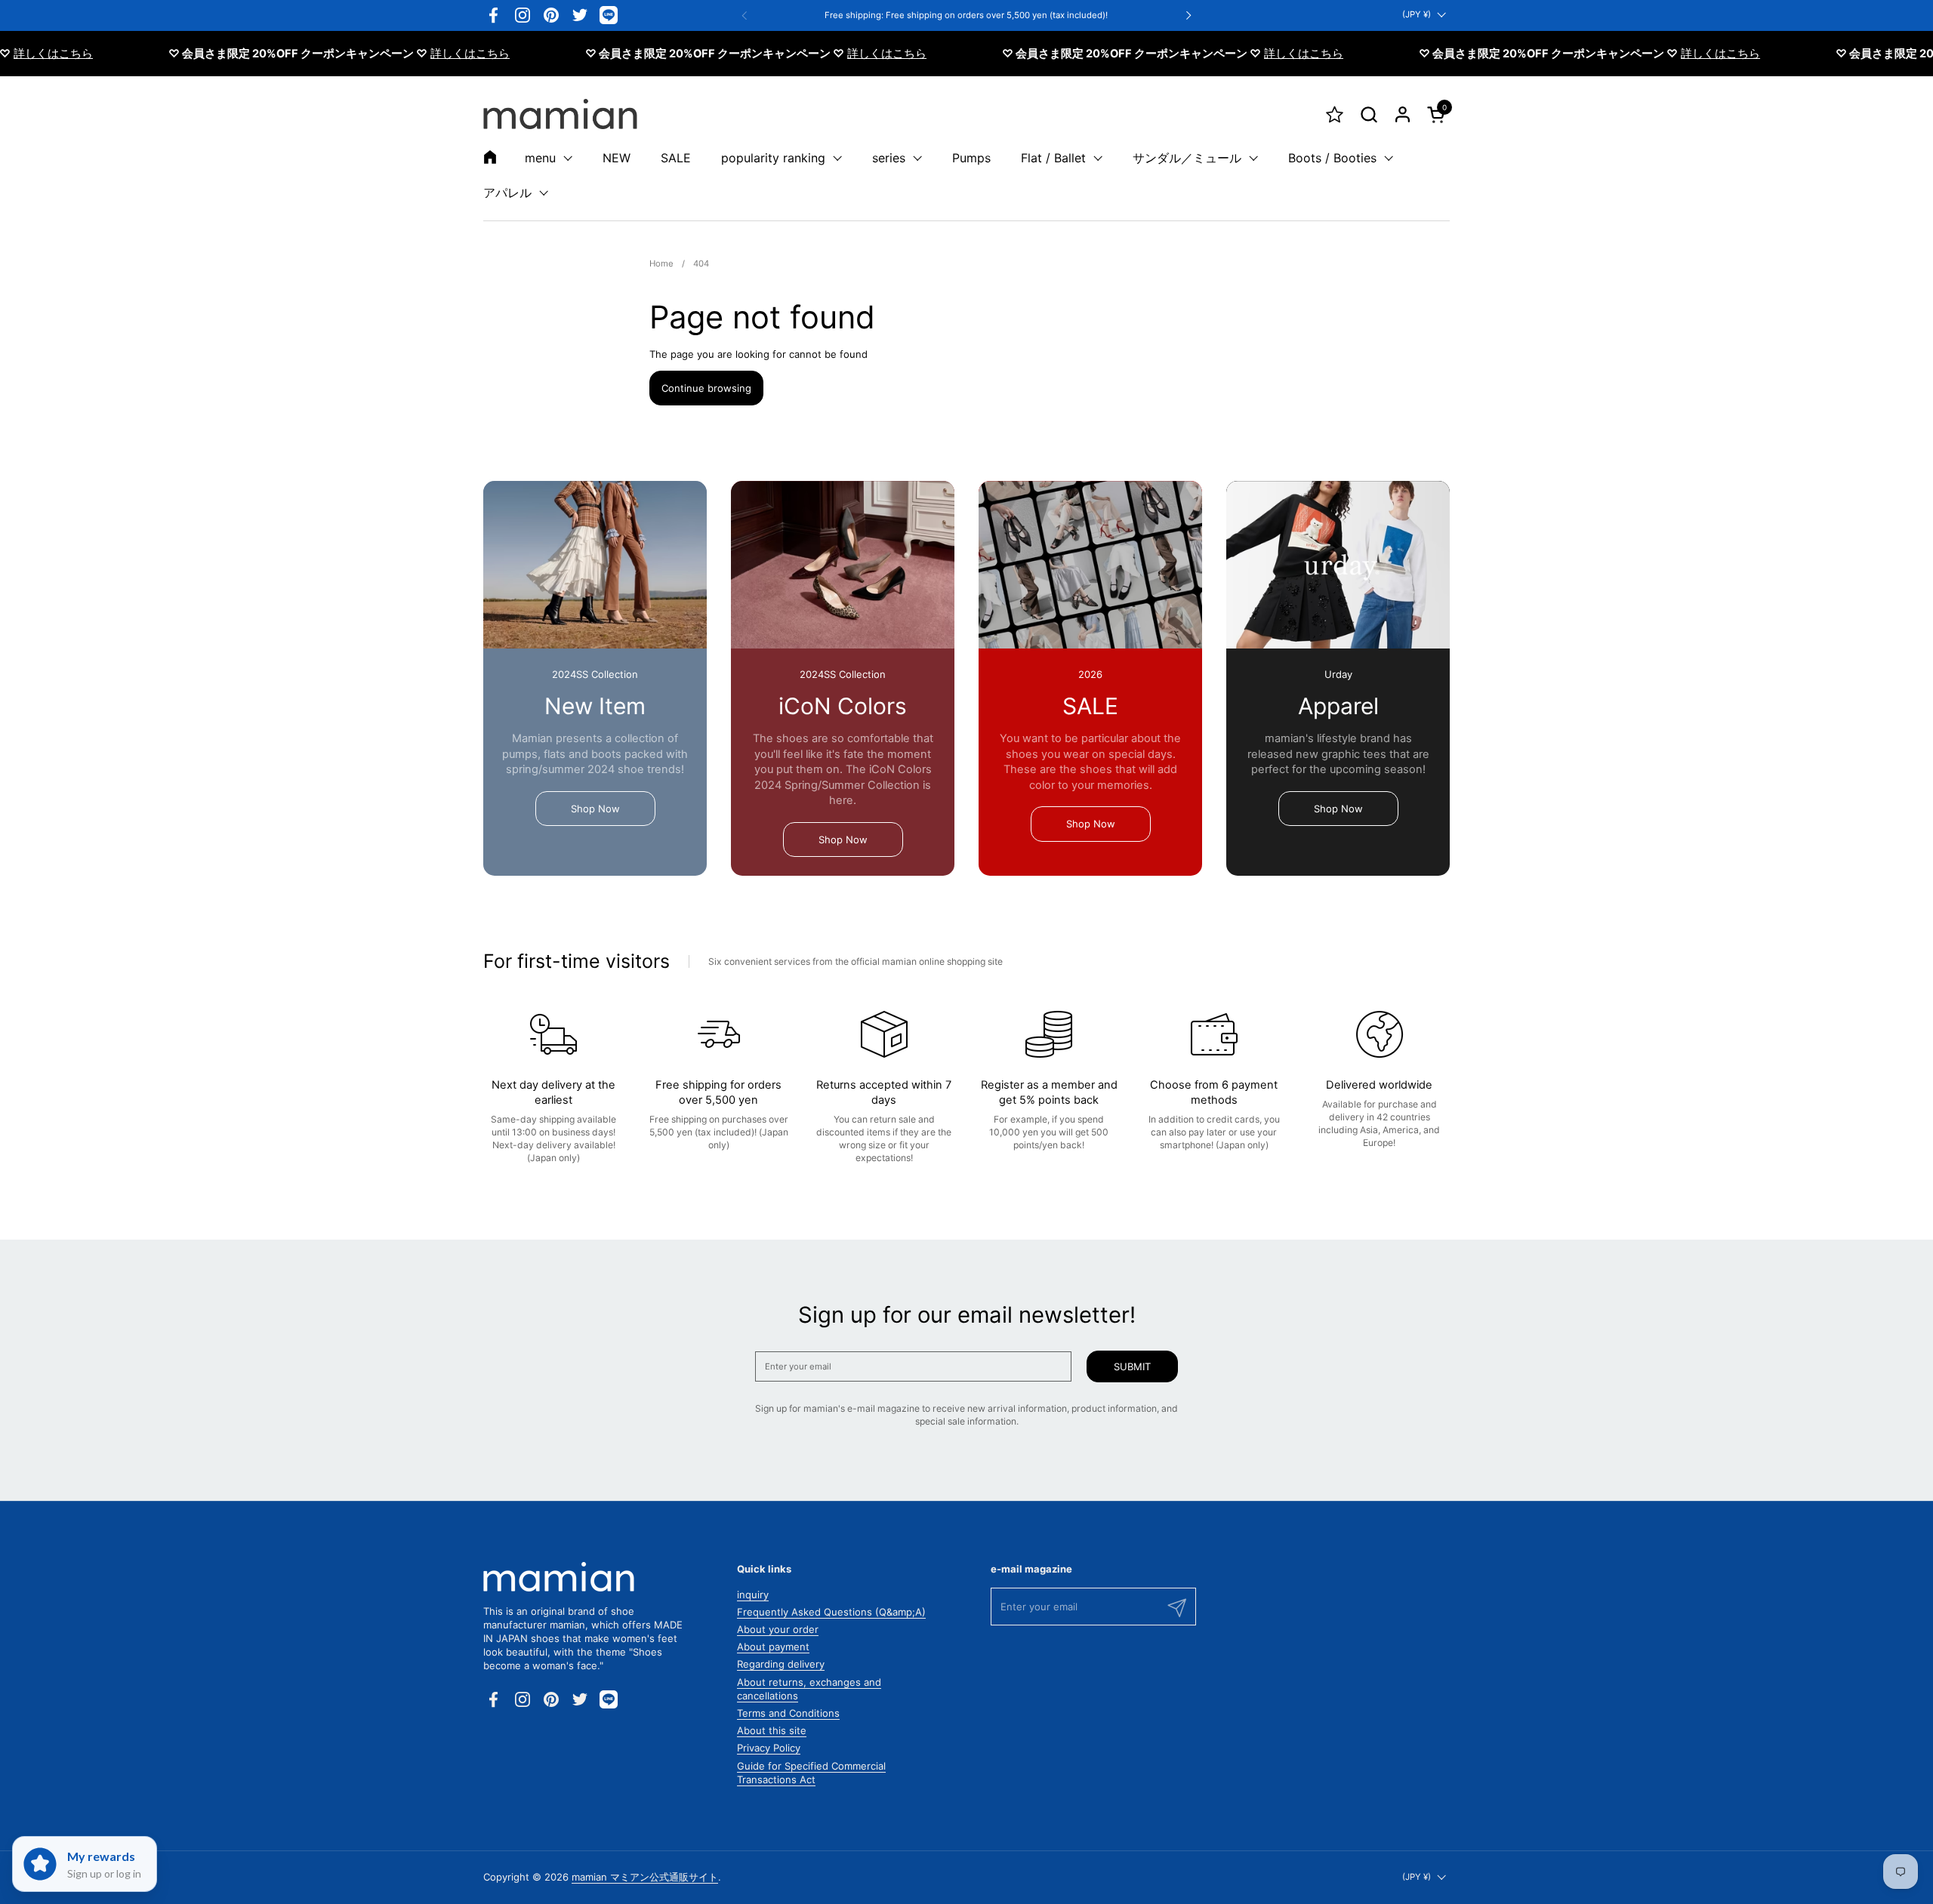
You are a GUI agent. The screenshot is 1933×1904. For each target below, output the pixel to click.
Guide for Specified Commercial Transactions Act (811, 1773)
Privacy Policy (769, 1748)
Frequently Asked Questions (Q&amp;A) (831, 1612)
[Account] (1403, 114)
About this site (772, 1730)
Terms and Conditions (788, 1713)
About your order (778, 1629)
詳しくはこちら (426, 54)
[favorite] (1335, 114)
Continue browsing (706, 388)
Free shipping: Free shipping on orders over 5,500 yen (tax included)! (966, 15)
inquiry (753, 1594)
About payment (773, 1647)
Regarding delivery (781, 1664)
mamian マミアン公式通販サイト (645, 1877)
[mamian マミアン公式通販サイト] (560, 114)
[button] (1369, 114)
